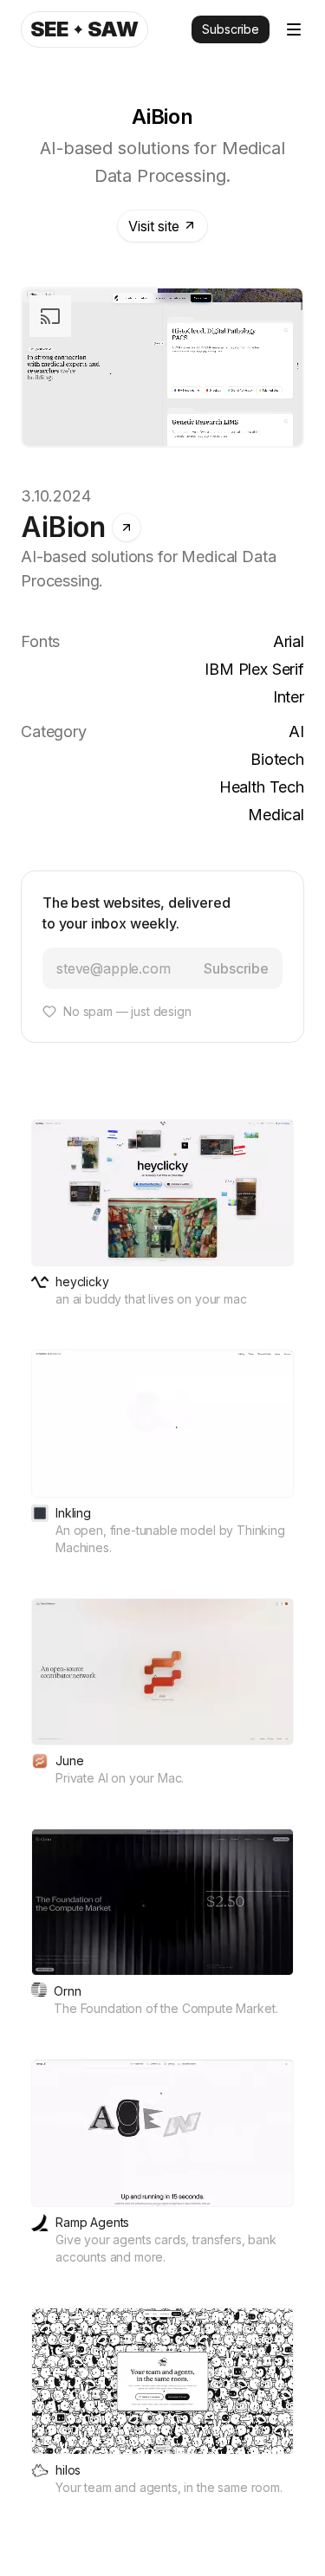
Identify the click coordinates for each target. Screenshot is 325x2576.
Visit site (153, 226)
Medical (276, 815)
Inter (289, 697)
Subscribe (231, 29)
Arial (289, 641)
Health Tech (262, 787)
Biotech (277, 759)
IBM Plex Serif (254, 669)
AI (296, 731)
